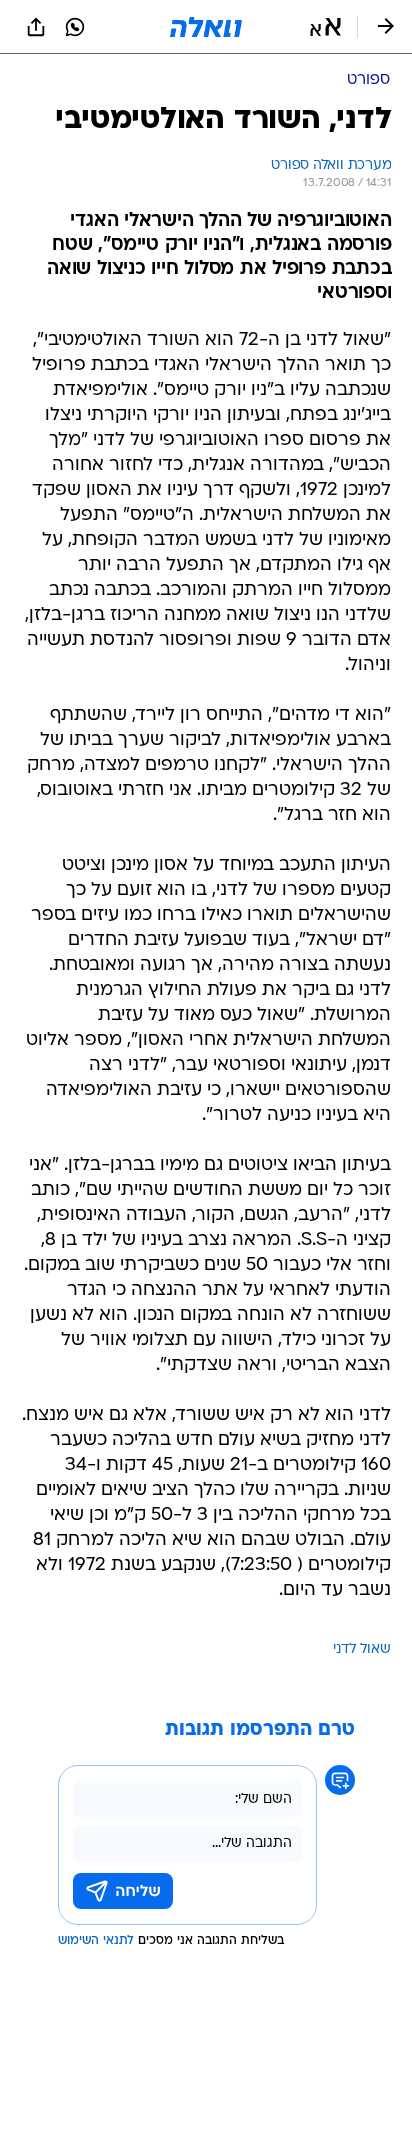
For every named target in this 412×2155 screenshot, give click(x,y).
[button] (325, 27)
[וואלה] (206, 27)
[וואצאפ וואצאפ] (75, 27)
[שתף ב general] (36, 27)
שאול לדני (362, 1649)
